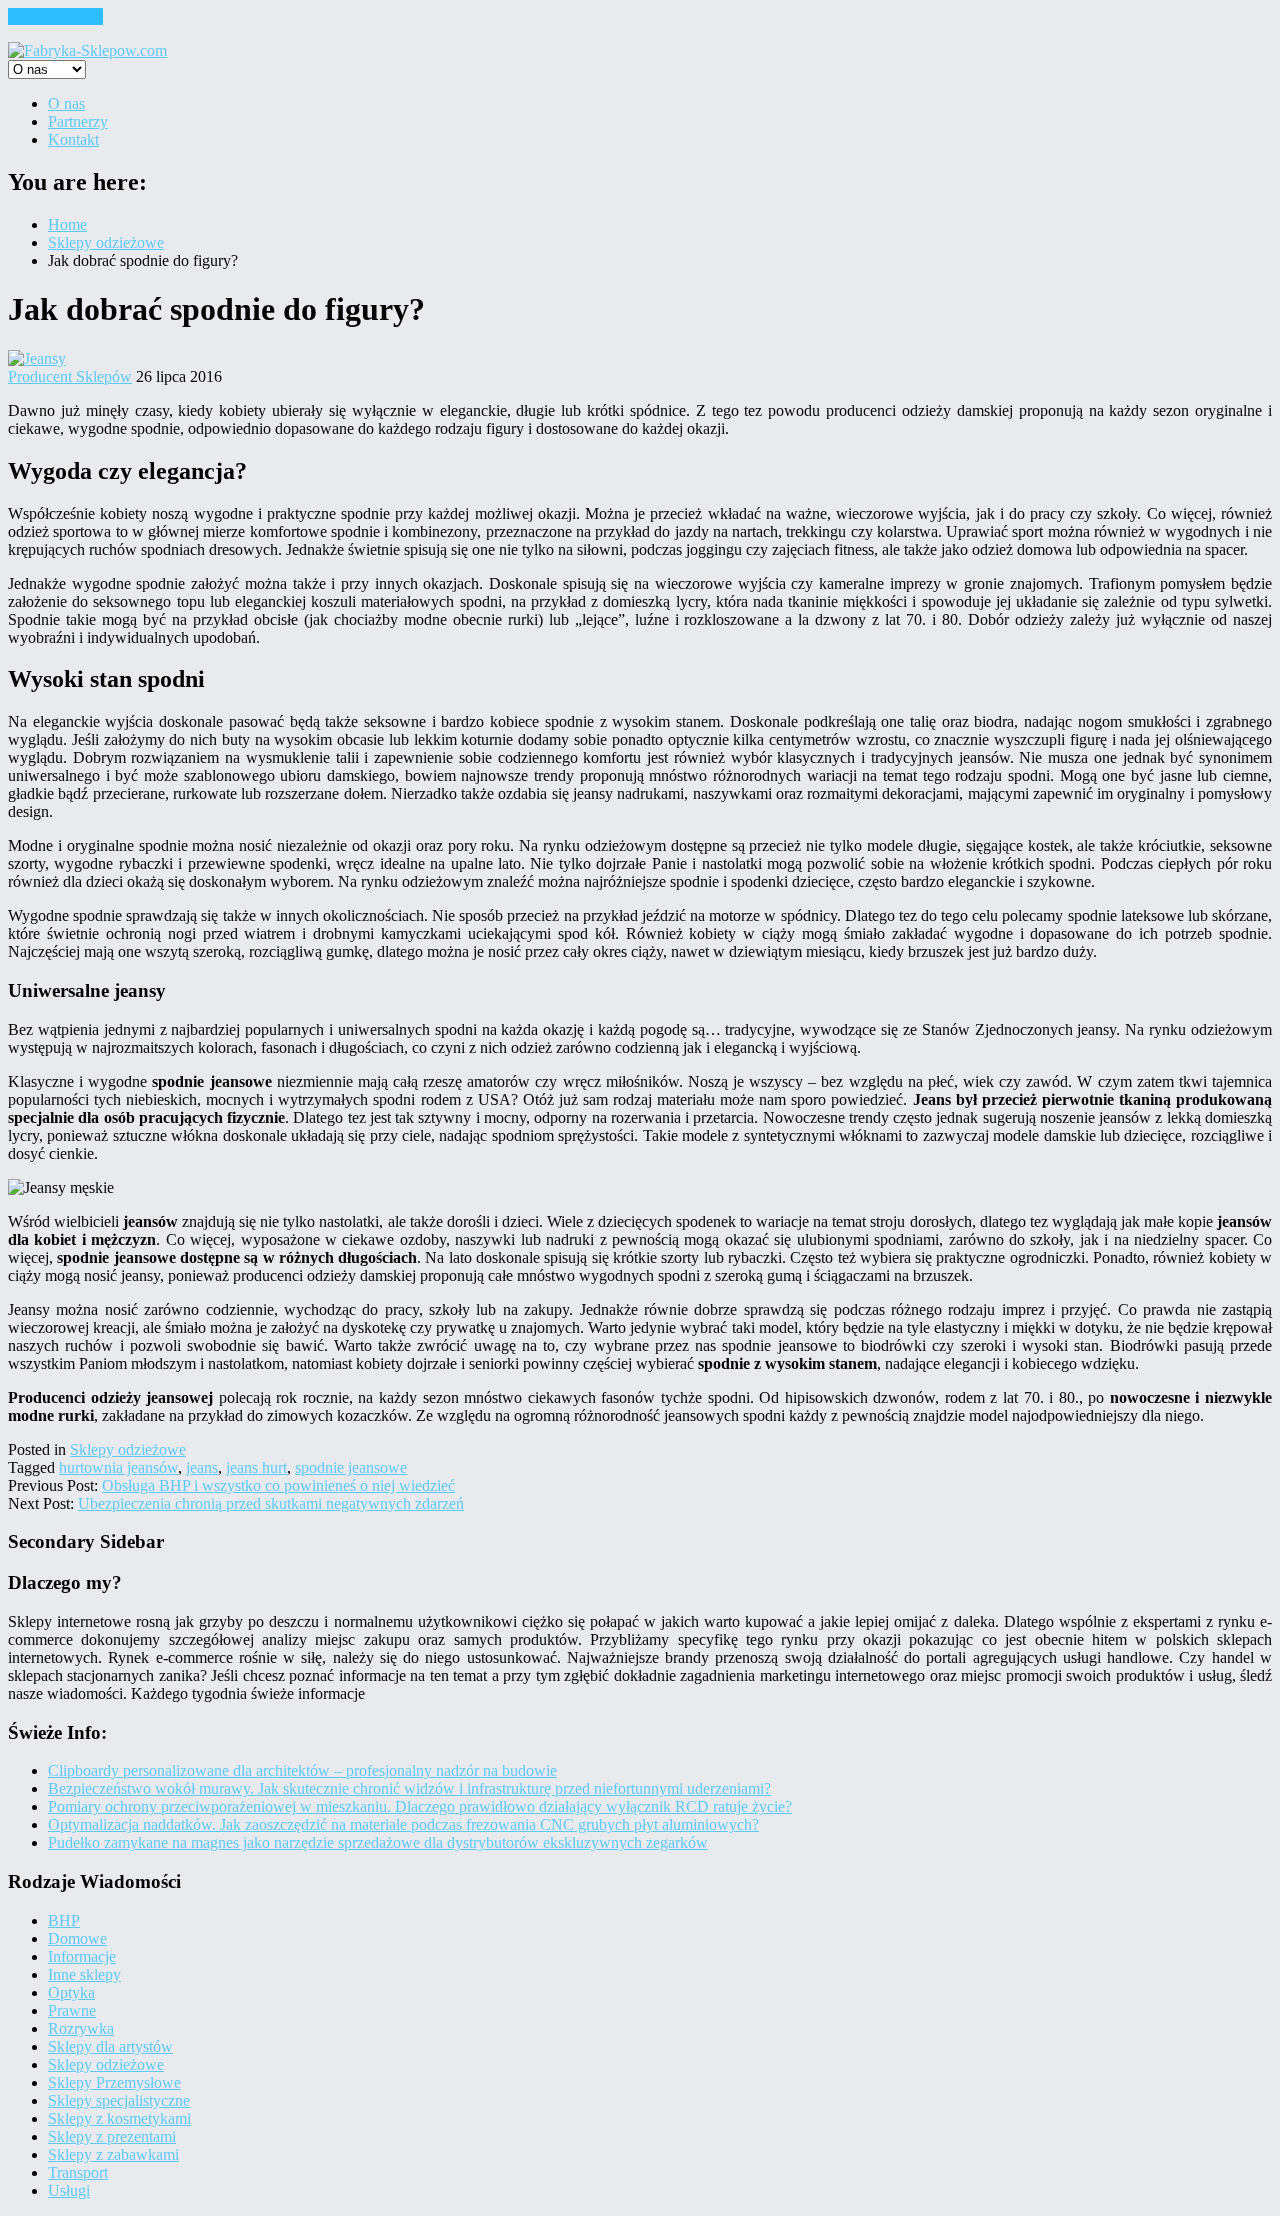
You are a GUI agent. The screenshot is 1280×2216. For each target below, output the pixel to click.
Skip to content (55, 16)
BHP (64, 1920)
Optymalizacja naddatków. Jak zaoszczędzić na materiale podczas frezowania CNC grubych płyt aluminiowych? (403, 1824)
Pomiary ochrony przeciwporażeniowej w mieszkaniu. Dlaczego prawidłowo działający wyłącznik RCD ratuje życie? (420, 1806)
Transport (78, 2172)
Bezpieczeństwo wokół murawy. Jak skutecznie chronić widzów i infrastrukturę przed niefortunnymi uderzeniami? (409, 1788)
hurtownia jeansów (118, 1467)
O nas (66, 103)
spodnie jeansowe (351, 1467)
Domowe (77, 1938)
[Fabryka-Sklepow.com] (87, 50)
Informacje (82, 1956)
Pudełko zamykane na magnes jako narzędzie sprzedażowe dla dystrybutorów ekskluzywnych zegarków (378, 1842)
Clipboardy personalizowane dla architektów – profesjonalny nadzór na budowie (302, 1770)
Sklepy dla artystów (110, 2046)
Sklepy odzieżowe (128, 1449)
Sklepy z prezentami (112, 2136)
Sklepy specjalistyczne (119, 2100)
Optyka (71, 1992)
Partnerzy (78, 121)
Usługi (69, 2190)
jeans (202, 1467)
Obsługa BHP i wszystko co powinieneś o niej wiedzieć (278, 1485)
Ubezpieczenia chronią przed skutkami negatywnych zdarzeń (271, 1503)
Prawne (72, 2010)
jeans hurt (256, 1467)
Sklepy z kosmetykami (119, 2118)
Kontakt (73, 139)
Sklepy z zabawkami (113, 2154)
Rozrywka (81, 2028)
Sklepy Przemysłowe (114, 2082)
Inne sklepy (84, 1974)
